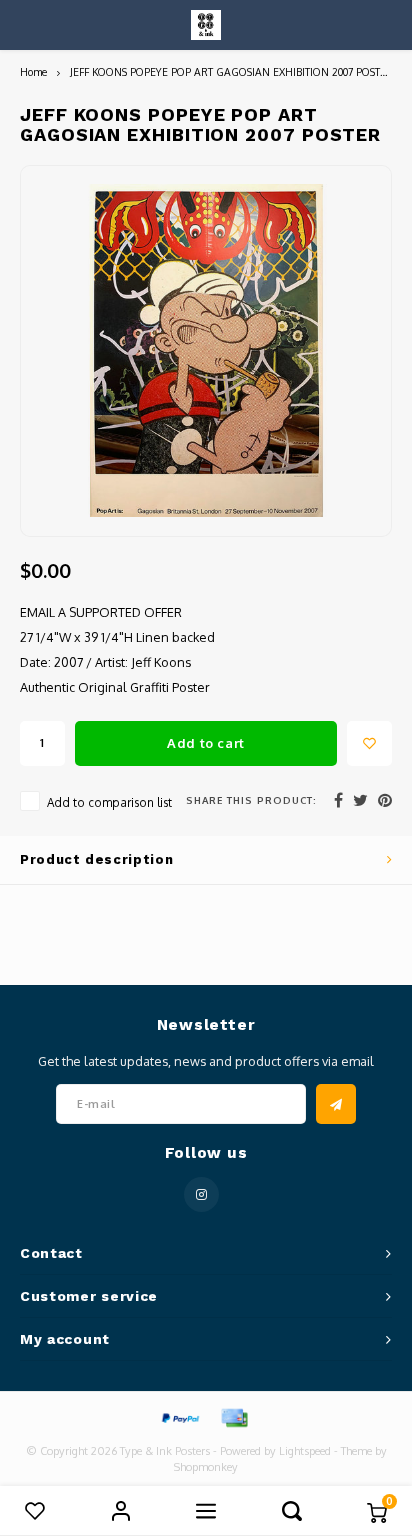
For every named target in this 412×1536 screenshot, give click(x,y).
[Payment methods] (179, 1417)
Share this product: (251, 800)
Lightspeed (305, 1451)
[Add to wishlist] (369, 743)
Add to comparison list (109, 802)
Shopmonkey (206, 1467)
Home (33, 71)
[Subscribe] (336, 1104)
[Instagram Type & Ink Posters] (201, 1194)
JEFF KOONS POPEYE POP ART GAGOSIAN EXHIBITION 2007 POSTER (231, 71)
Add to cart (206, 743)
